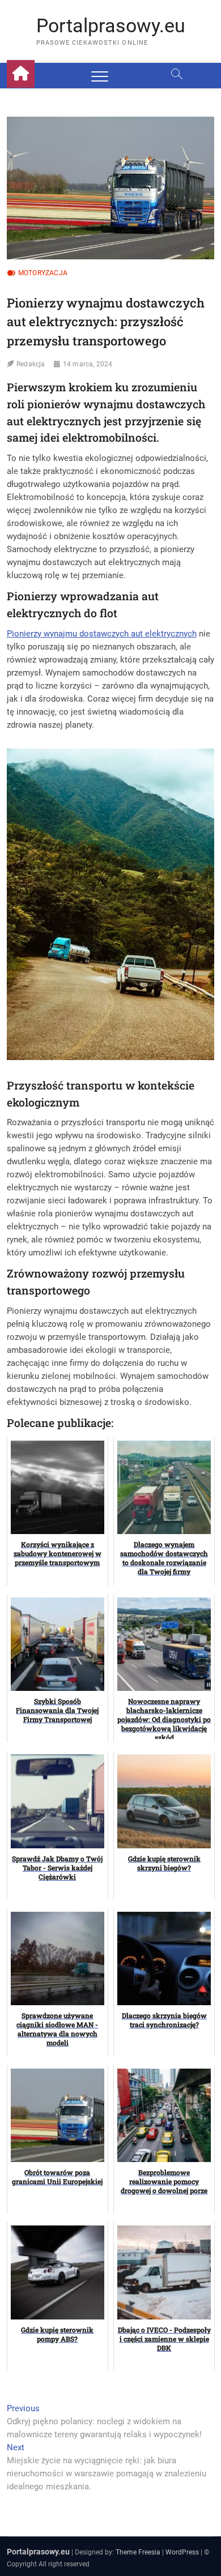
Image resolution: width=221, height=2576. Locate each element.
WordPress (182, 2552)
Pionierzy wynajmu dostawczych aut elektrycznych (102, 634)
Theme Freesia (138, 2552)
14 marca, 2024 (88, 364)
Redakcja (31, 364)
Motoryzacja (43, 273)
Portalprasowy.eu (111, 25)
